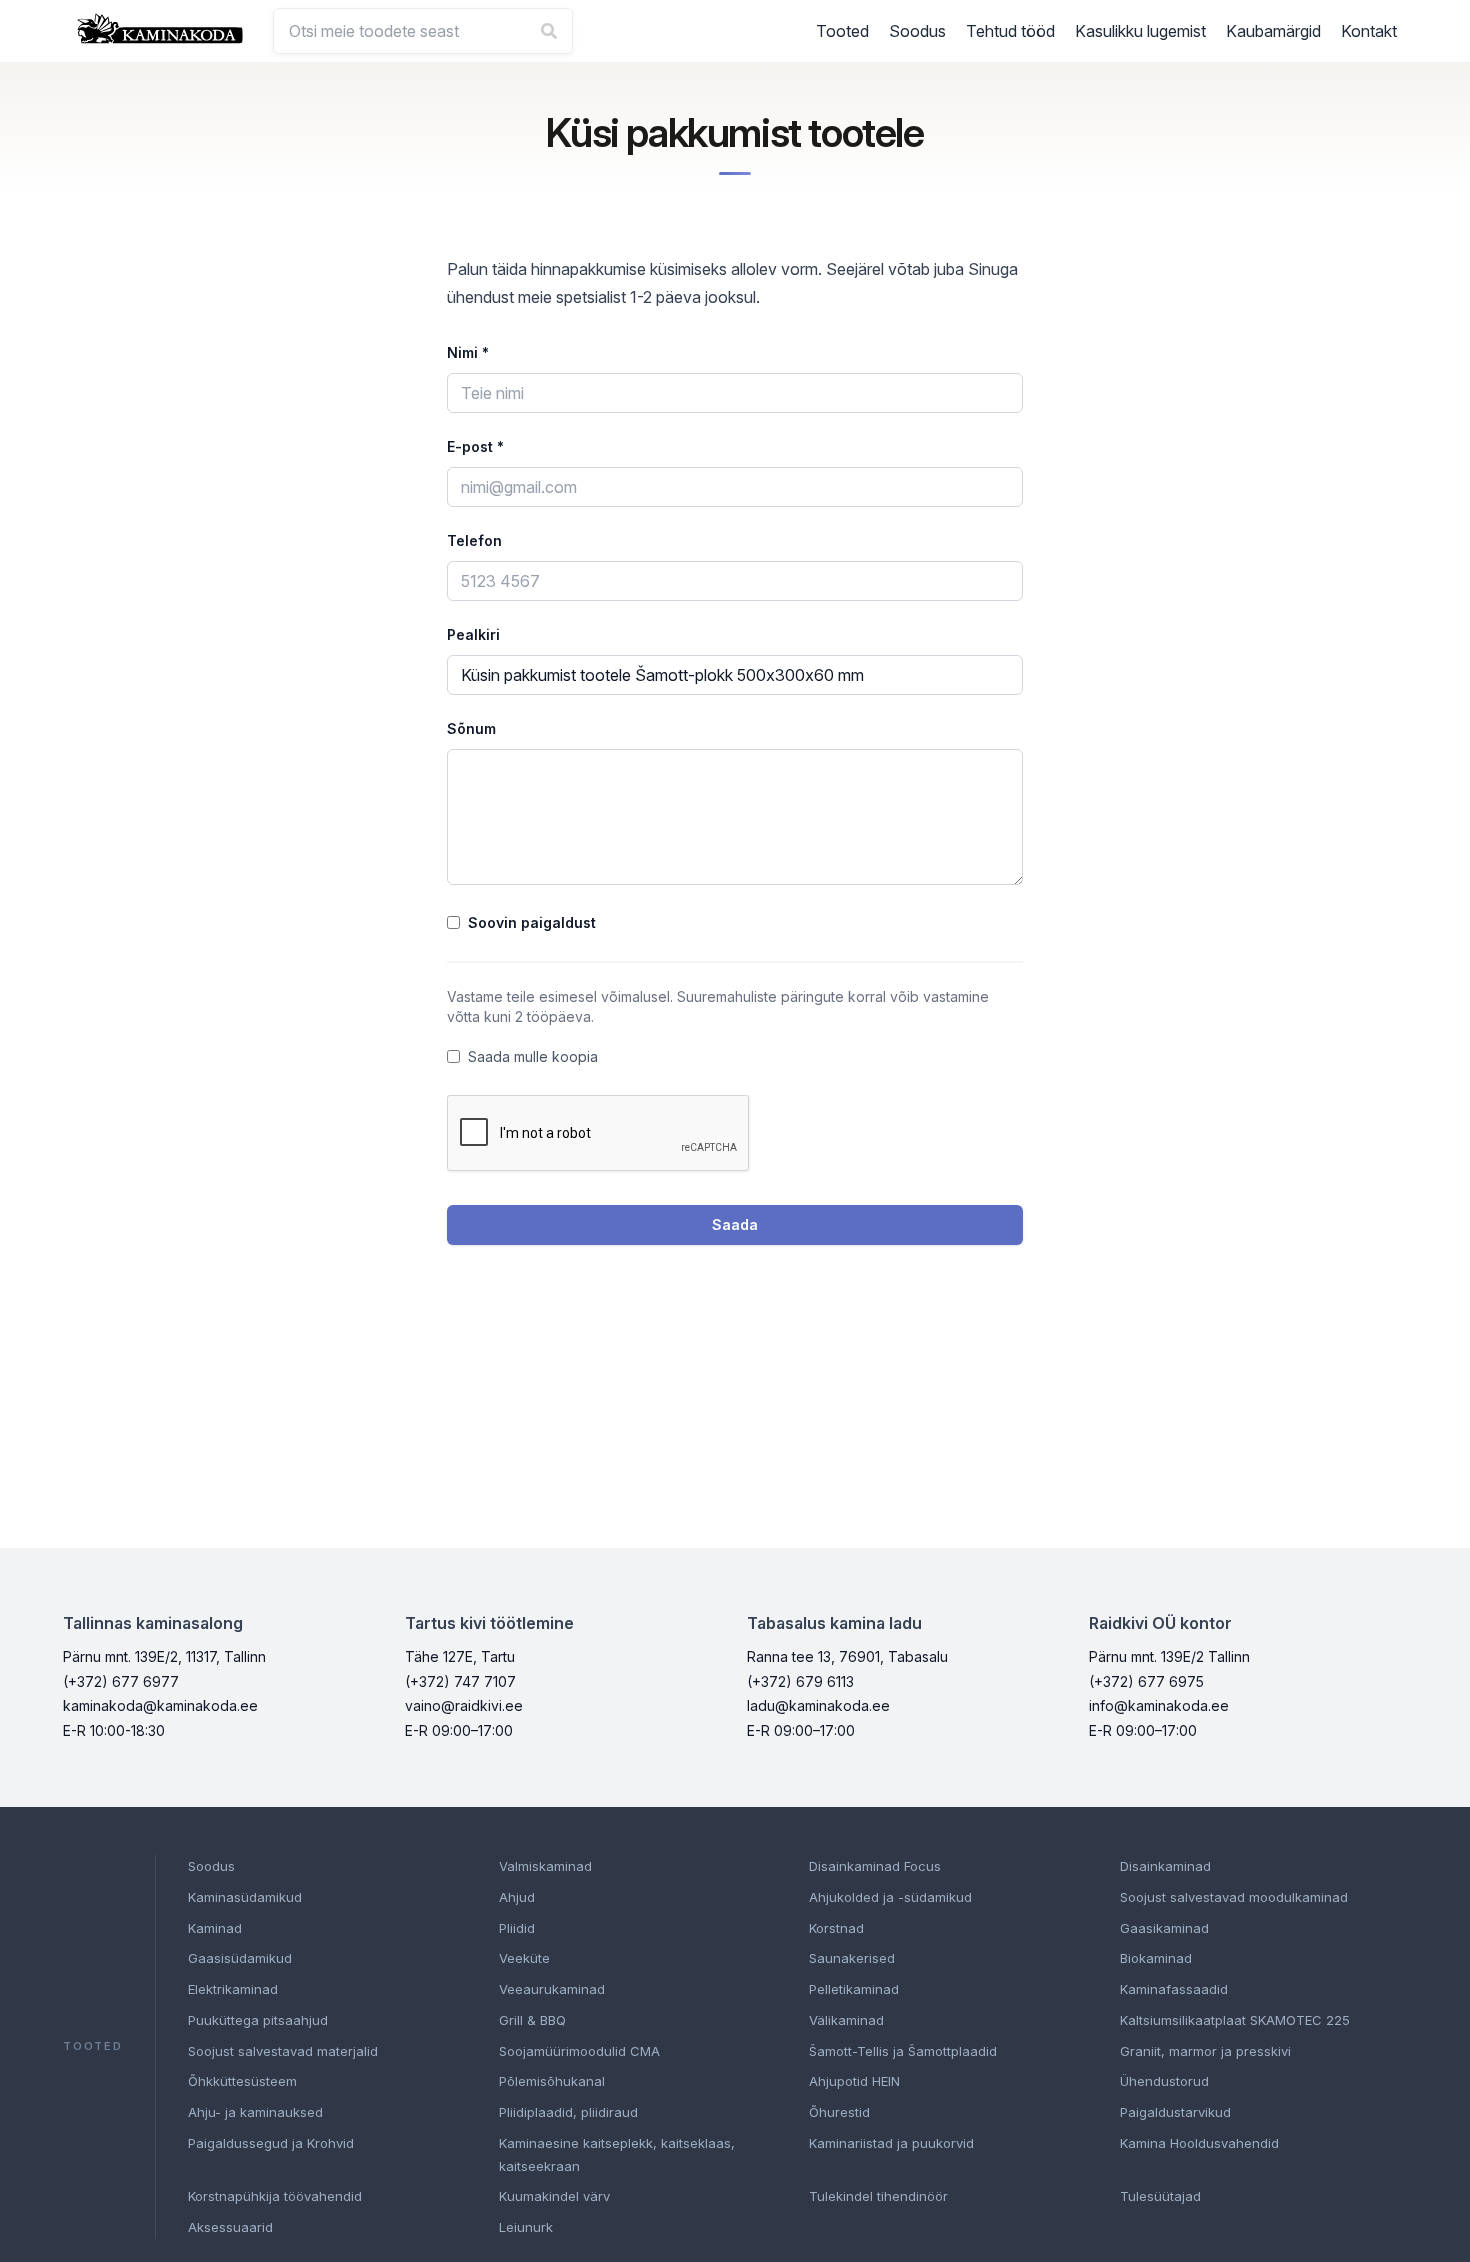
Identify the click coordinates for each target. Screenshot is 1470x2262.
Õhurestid (839, 2112)
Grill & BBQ (532, 2020)
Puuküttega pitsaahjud (258, 2020)
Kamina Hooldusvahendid (1199, 2143)
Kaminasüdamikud (245, 1897)
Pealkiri (473, 634)
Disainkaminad (1165, 1866)
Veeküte (524, 1958)
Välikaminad (846, 2020)
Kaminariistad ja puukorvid (891, 2143)
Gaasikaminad (1164, 1928)
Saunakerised (852, 1958)
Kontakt (1369, 31)
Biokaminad (1156, 1958)
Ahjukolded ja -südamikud (890, 1897)
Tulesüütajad (1160, 2196)
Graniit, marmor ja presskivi (1205, 2051)
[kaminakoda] (160, 28)
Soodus (917, 31)
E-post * (475, 446)
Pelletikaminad (854, 1989)
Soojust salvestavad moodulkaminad (1234, 1897)
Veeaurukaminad (552, 1989)
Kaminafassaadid (1174, 1989)
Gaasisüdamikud (240, 1958)
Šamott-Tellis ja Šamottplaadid (903, 2051)
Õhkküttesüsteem (242, 2081)
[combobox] (423, 31)
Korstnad (836, 1928)
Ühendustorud (1164, 2081)
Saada (735, 1224)
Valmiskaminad (545, 1866)
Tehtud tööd (1010, 31)
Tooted (842, 31)
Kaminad (215, 1928)
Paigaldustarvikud (1175, 2112)
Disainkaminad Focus (875, 1866)
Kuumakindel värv (554, 2196)
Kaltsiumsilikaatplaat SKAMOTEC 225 (1235, 2020)
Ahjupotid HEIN (854, 2081)
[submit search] (549, 31)
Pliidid (517, 1928)
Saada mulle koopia (533, 1056)
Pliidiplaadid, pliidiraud (568, 2112)
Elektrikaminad (233, 1989)
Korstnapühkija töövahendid (275, 2196)
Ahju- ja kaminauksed (255, 2112)
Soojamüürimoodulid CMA (579, 2051)
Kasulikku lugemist (1140, 31)
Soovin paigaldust (532, 922)
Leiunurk (526, 2227)
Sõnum (471, 728)
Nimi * (468, 352)
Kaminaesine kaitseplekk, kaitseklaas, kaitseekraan (617, 2154)
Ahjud (517, 1897)
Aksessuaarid (230, 2227)
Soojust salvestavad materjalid (283, 2051)
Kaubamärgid (1273, 31)
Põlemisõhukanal (552, 2081)
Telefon (474, 540)
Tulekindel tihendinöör (878, 2196)
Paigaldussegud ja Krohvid (271, 2143)
